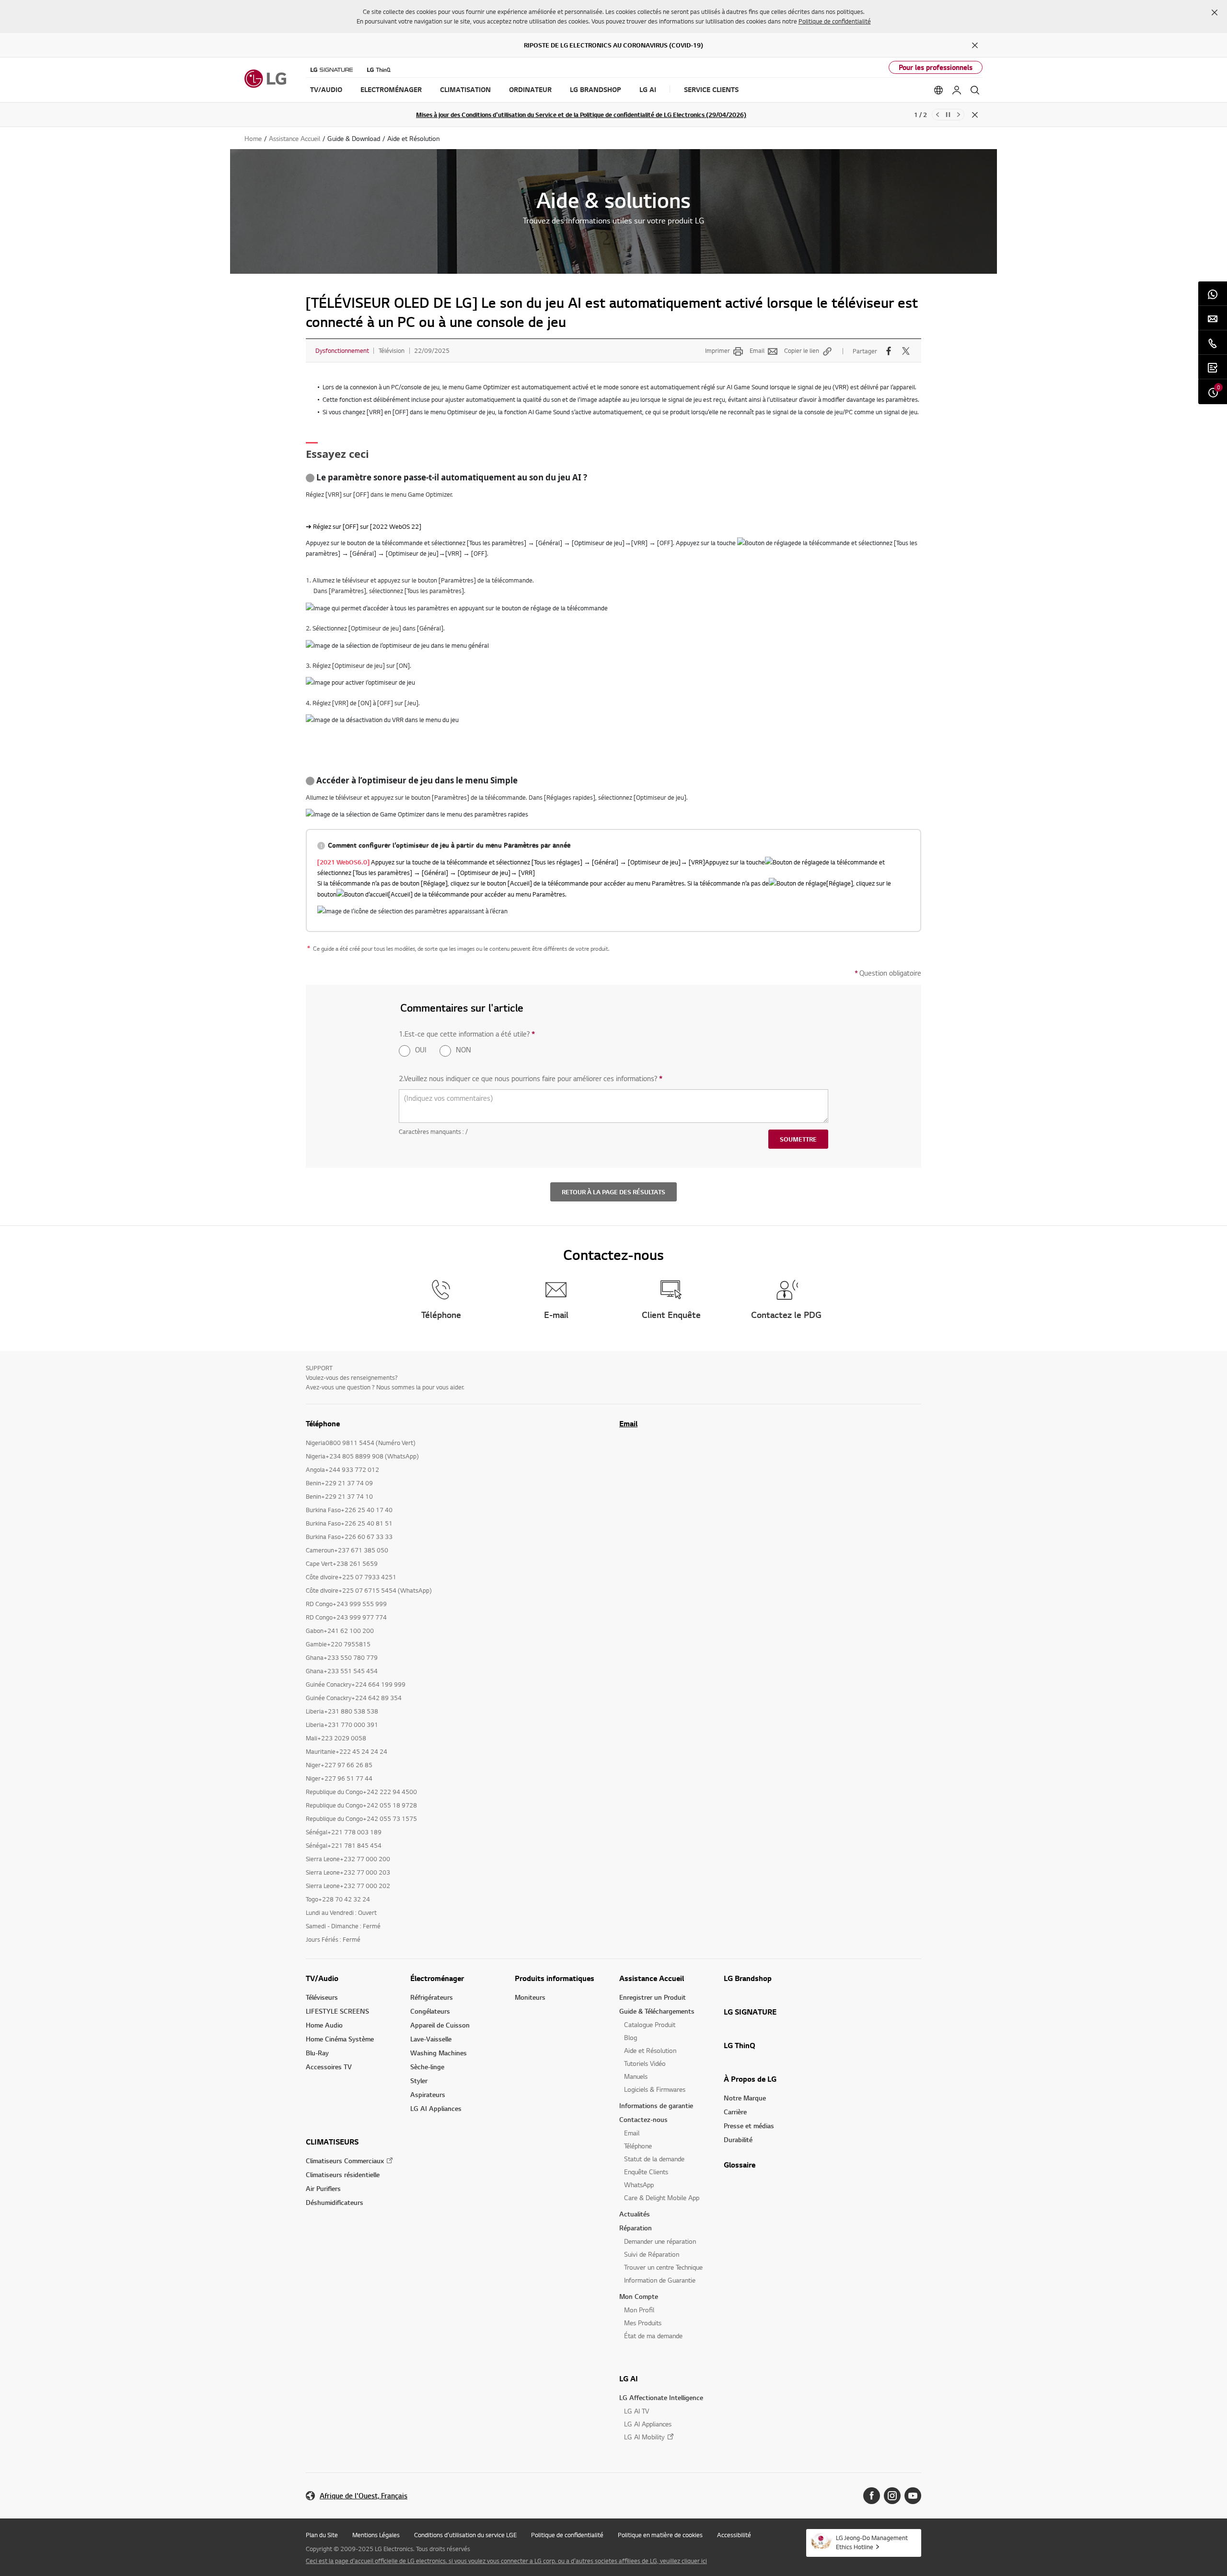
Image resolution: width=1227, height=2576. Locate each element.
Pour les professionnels (936, 67)
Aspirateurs (428, 2094)
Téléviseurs (322, 1997)
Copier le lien (802, 350)
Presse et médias (749, 2126)
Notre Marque (745, 2098)
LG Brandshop (748, 1978)
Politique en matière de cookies (660, 2535)
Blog (631, 2037)
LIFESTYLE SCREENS (337, 2011)
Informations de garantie (656, 2105)
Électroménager (437, 1978)
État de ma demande (653, 2336)
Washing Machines (439, 2053)
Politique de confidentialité (835, 21)
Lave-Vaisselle (431, 2039)
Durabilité (738, 2139)
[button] (1215, 12)
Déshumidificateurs (335, 2202)
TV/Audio (322, 1978)
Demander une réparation (660, 2241)
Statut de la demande (654, 2159)
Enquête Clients (646, 2172)
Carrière (735, 2112)
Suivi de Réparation (652, 2254)
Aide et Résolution (650, 2050)
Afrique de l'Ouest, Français (364, 2496)
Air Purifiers (323, 2188)
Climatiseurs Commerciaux (345, 2161)
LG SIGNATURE (750, 2012)
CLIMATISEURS (332, 2142)
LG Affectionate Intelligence (661, 2397)
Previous (938, 115)
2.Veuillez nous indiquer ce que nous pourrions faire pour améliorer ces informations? (531, 1078)
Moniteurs (530, 1997)
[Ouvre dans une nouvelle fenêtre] (872, 2496)
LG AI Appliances (436, 2108)
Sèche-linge (427, 2067)
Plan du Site (322, 2535)
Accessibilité (734, 2535)
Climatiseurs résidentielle (343, 2174)
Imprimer (718, 350)
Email (757, 350)
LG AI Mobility (644, 2437)
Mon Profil (639, 2310)
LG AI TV (637, 2411)
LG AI (629, 2378)
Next (959, 115)
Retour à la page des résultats (613, 1192)
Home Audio (324, 2025)
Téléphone (638, 2146)
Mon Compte (639, 2296)
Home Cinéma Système (340, 2039)
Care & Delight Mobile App (662, 2197)
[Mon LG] (957, 90)
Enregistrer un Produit (653, 1997)
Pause (948, 115)
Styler (419, 2081)
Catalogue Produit (650, 2024)
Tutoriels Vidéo (645, 2063)
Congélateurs (430, 2011)
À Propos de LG (750, 2079)
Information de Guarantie (660, 2280)
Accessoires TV (329, 2067)
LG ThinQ (740, 2045)
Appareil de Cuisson (440, 2025)
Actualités (635, 2214)
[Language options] (938, 90)
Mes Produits (643, 2323)
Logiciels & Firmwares (655, 2089)
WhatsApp (639, 2185)
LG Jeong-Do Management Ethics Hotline (872, 2542)
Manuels (636, 2076)
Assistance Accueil (652, 1978)
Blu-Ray (317, 2053)
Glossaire (740, 2165)
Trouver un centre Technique (663, 2267)
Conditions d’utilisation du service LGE (465, 2535)
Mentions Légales (376, 2535)
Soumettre (798, 1139)
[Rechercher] (975, 90)
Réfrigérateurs (432, 1997)
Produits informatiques (555, 1978)
